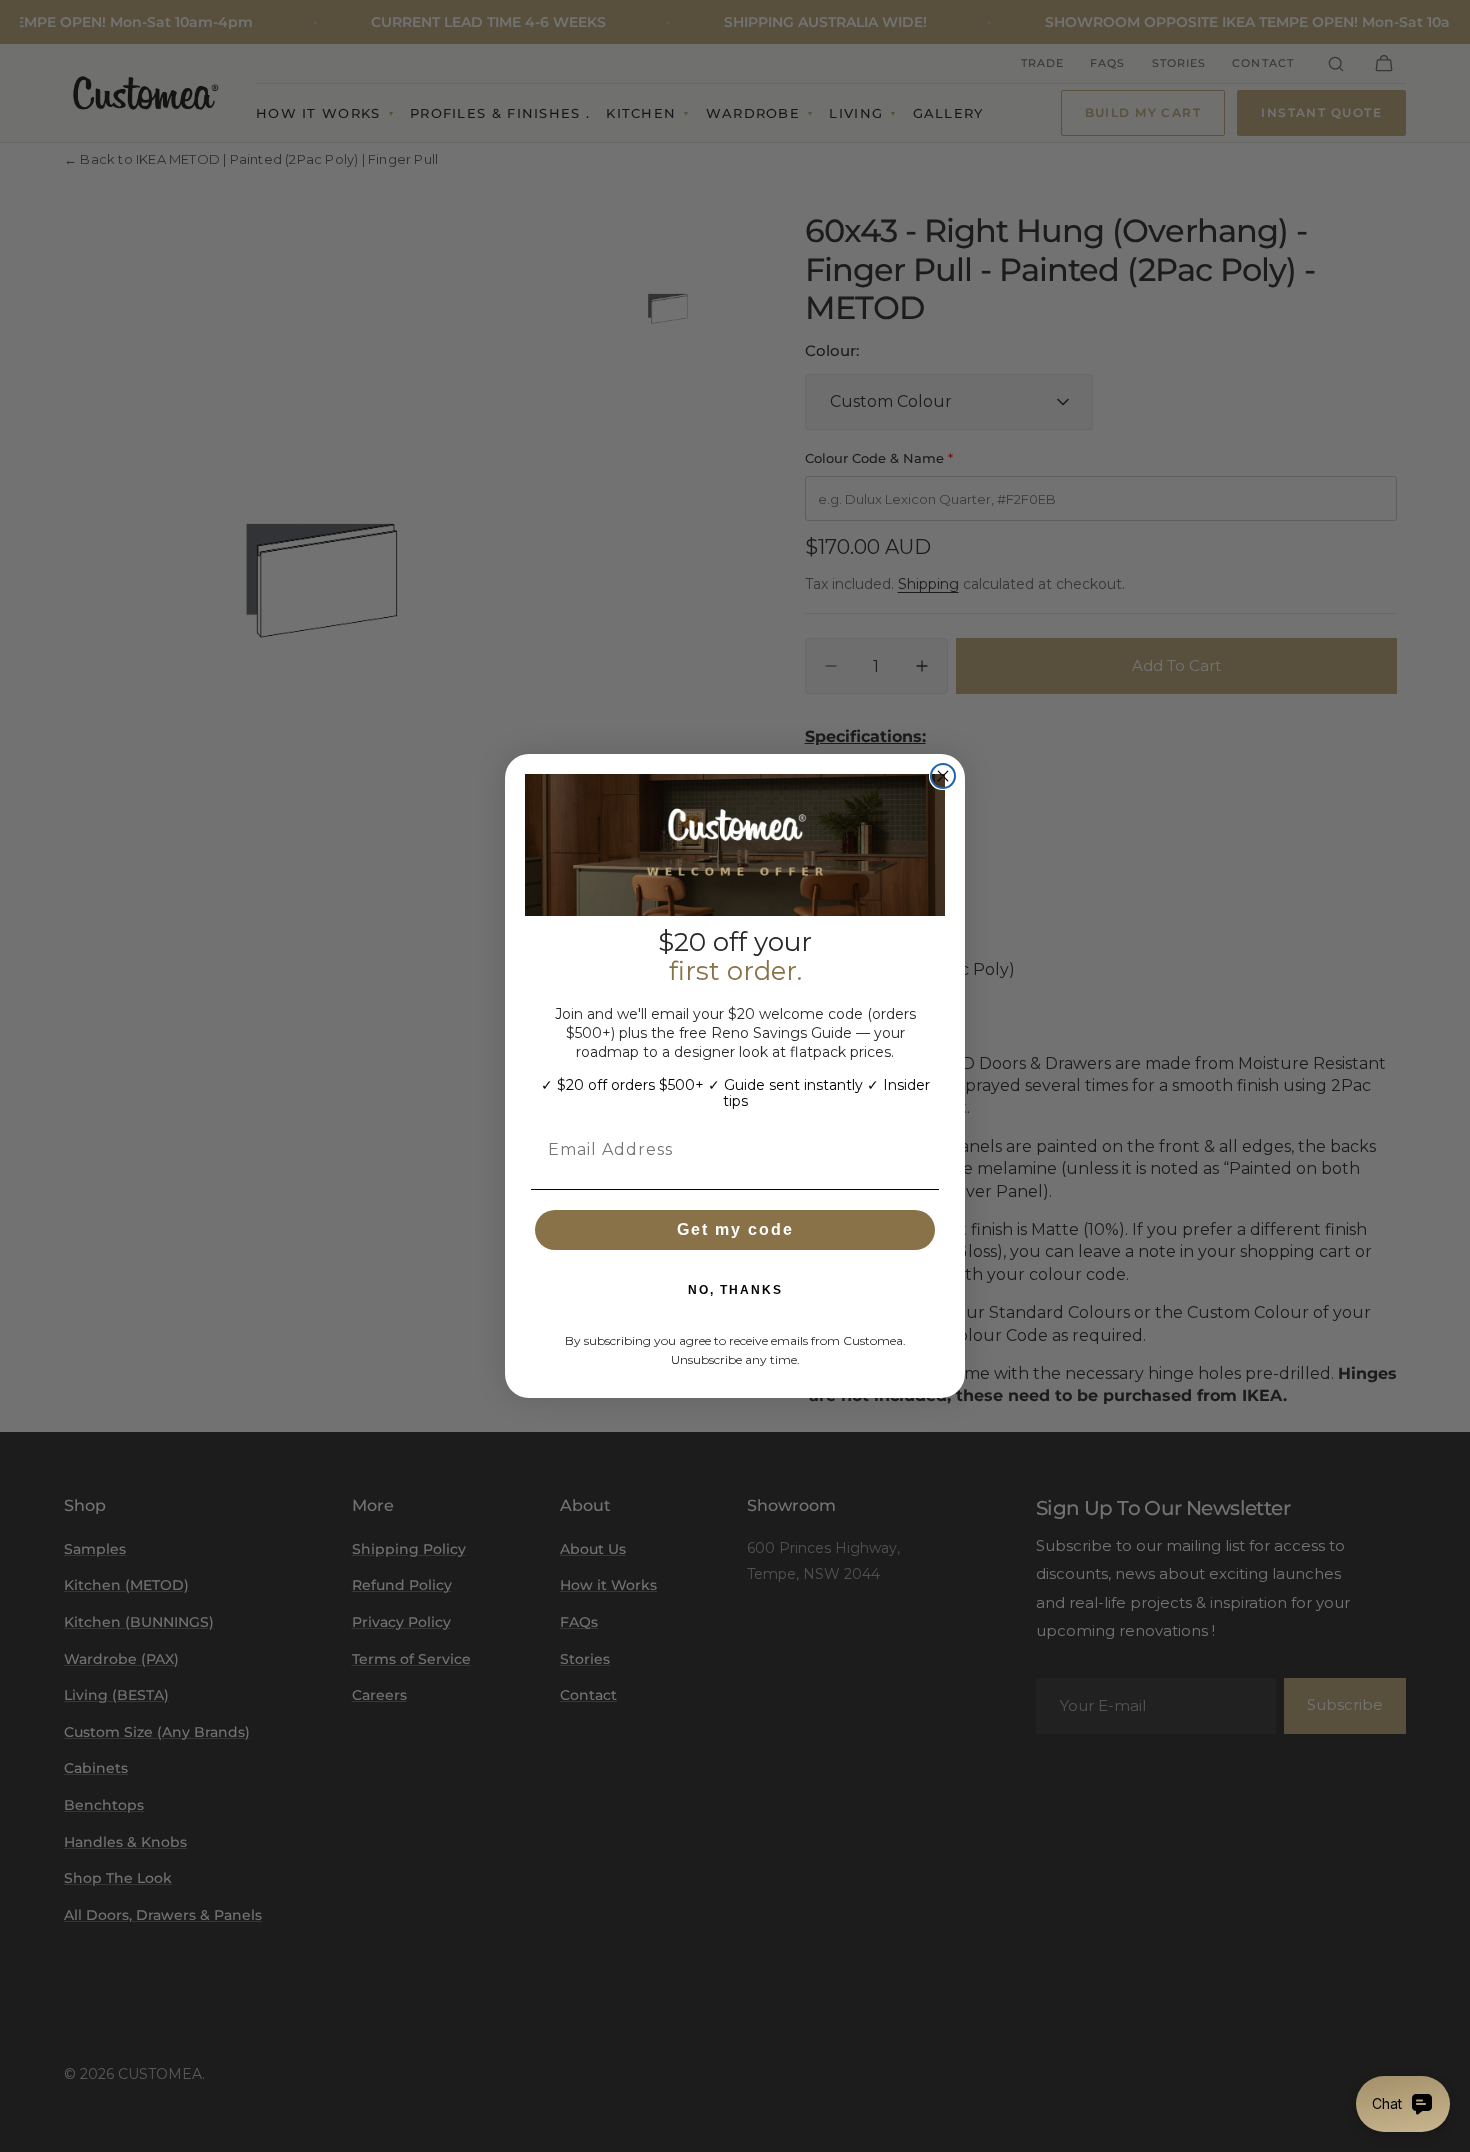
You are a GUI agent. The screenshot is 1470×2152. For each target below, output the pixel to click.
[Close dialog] (943, 776)
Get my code (735, 1229)
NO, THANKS (735, 1290)
